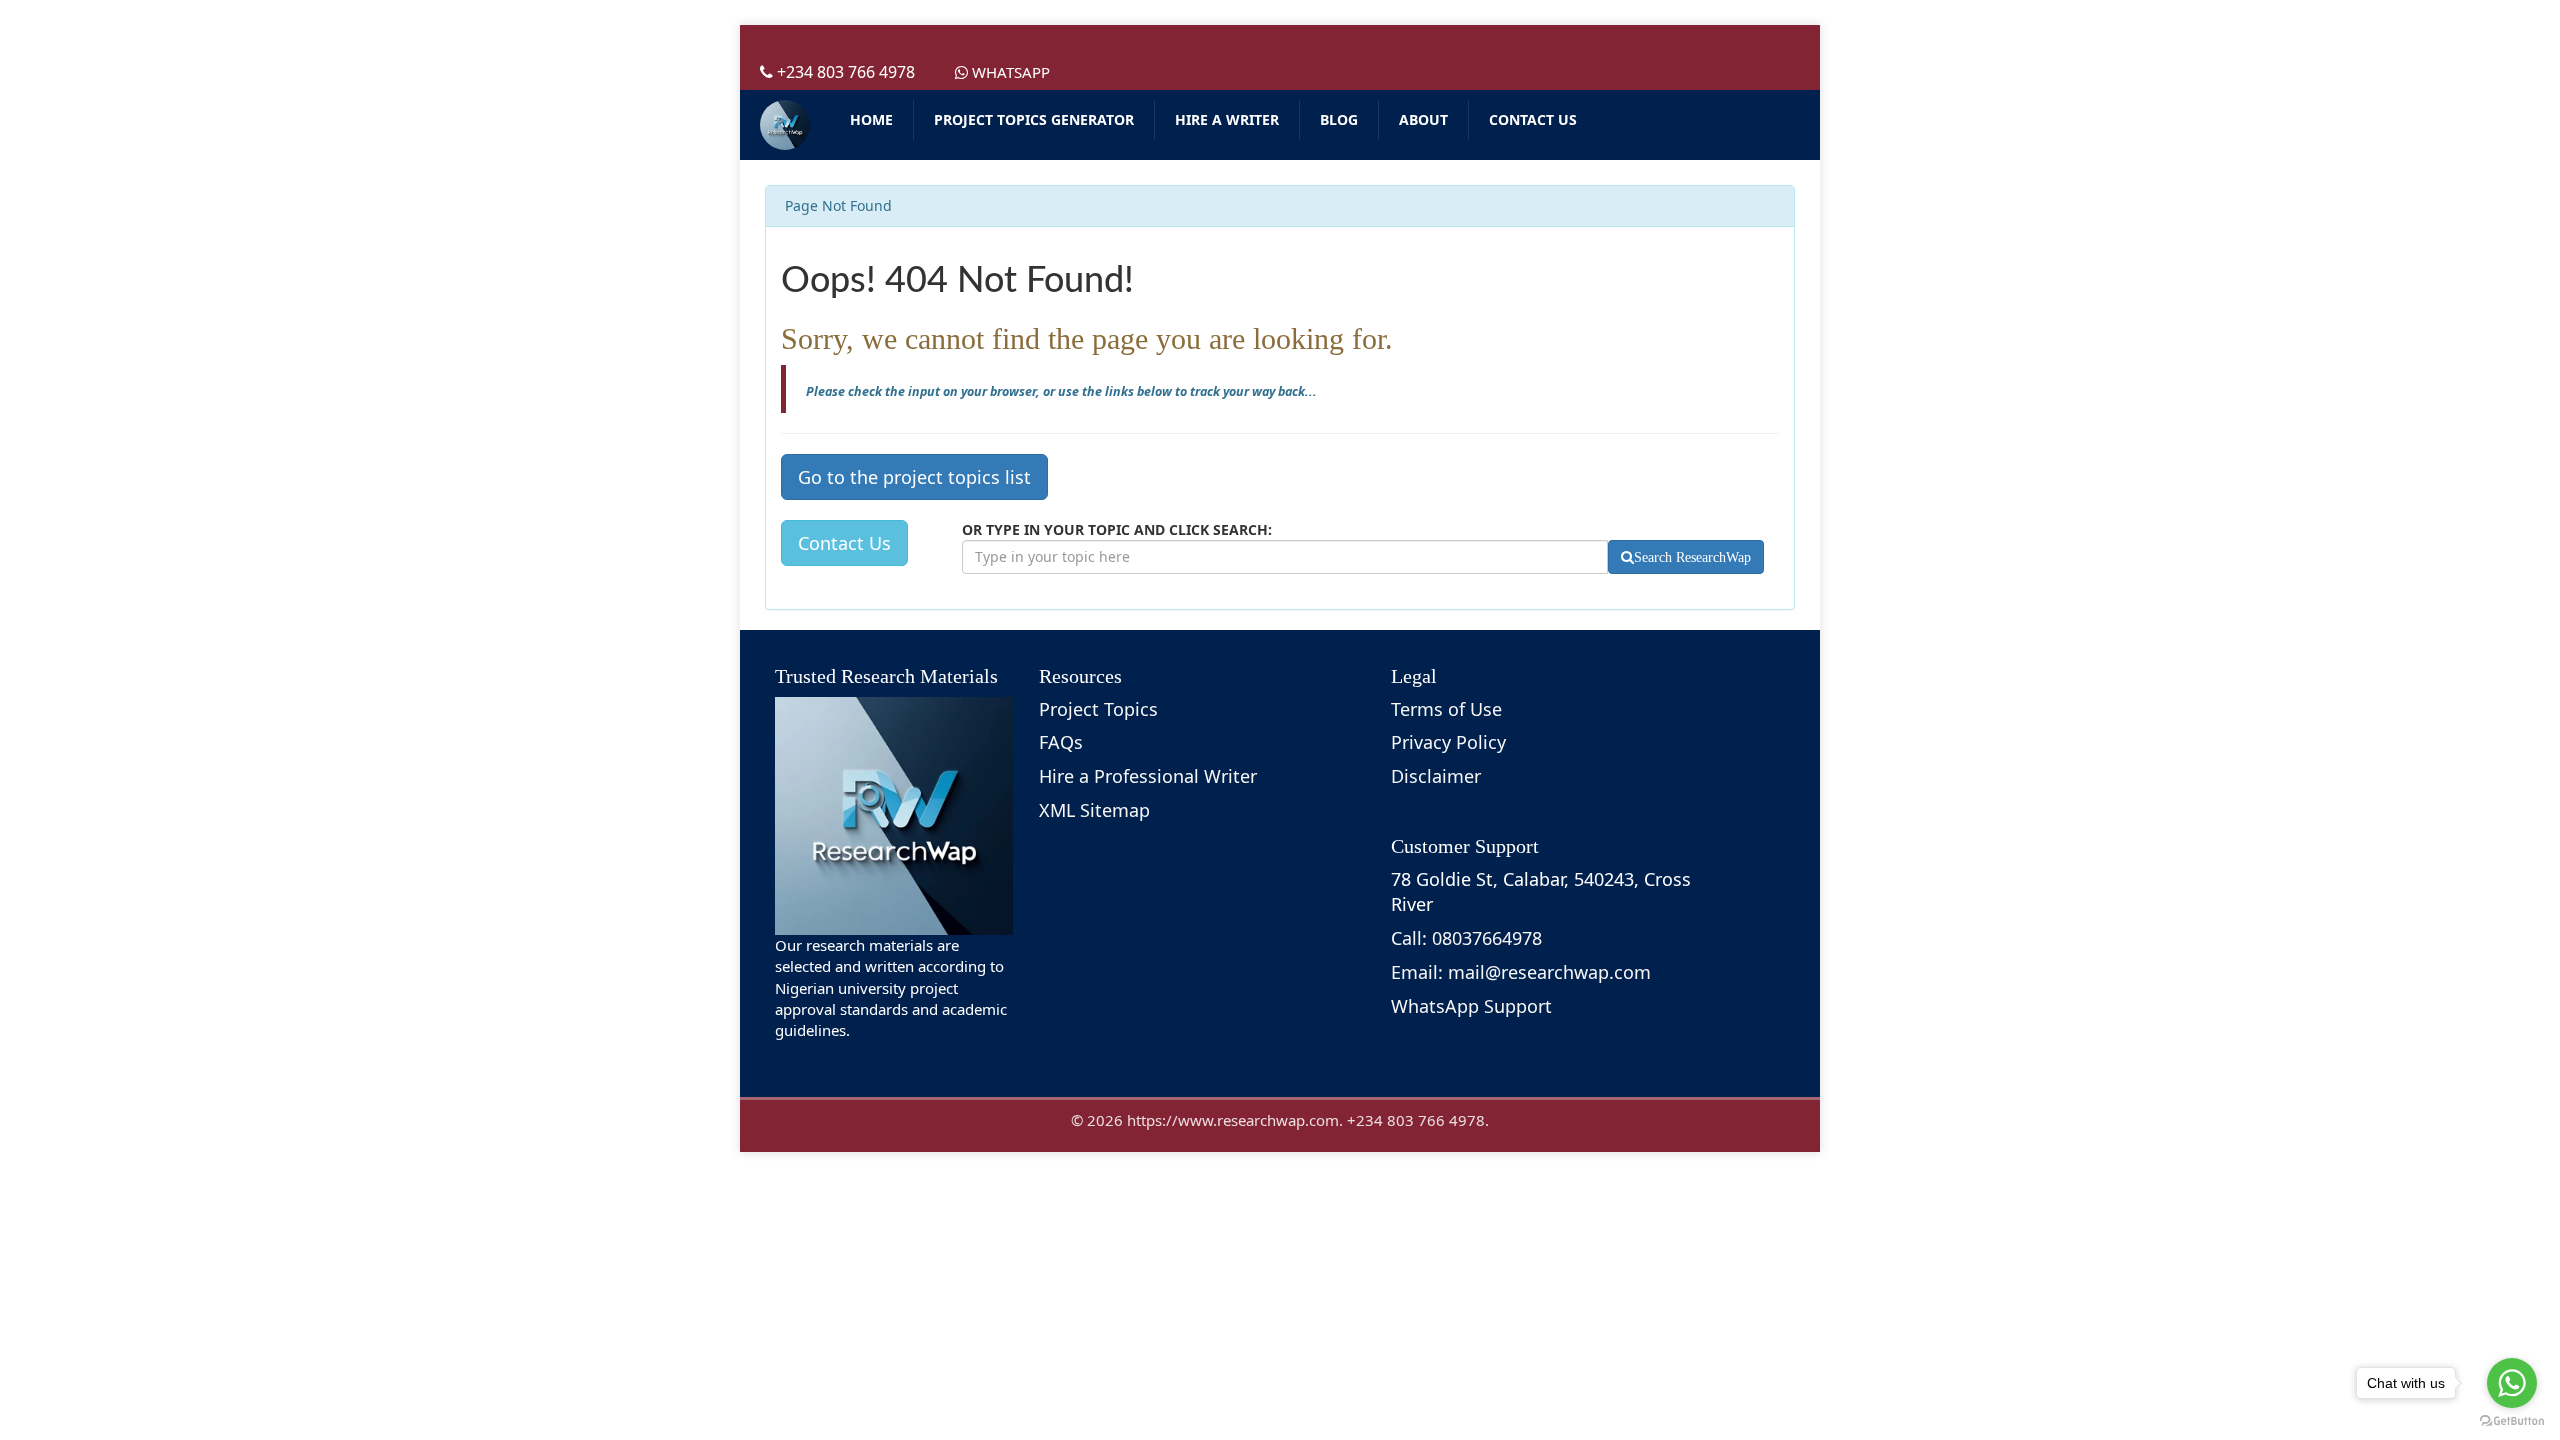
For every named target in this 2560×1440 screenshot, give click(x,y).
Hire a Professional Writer (1148, 776)
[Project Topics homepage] (785, 125)
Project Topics (1098, 709)
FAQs (1061, 742)
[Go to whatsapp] (2512, 1383)
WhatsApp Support (1471, 1006)
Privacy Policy (1448, 742)
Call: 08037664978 (1466, 938)
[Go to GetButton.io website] (2512, 1420)
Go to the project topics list (914, 477)
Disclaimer (1436, 776)
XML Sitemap (1094, 810)
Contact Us (844, 543)
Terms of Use (1446, 709)
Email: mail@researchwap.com (1521, 972)
